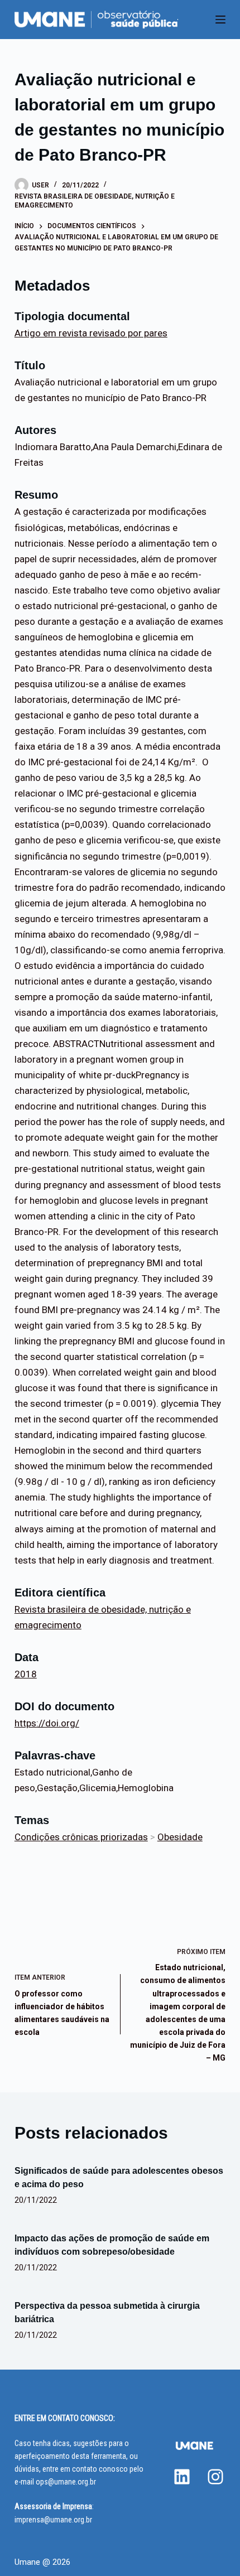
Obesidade (180, 1837)
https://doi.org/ (47, 1723)
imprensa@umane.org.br (53, 2520)
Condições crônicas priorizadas (81, 1837)
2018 (26, 1674)
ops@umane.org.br (66, 2482)
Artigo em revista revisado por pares (91, 333)
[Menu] (220, 20)
